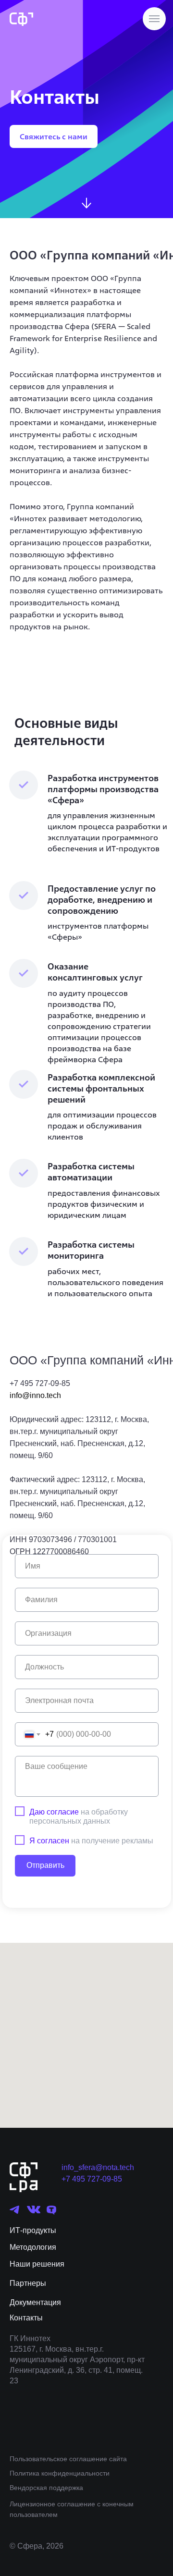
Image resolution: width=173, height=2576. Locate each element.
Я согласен (49, 1841)
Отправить (45, 1865)
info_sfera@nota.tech (98, 2167)
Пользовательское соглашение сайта (68, 2459)
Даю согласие (54, 1812)
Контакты (26, 2318)
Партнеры (28, 2283)
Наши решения (37, 2264)
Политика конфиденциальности (60, 2473)
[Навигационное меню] (154, 19)
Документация (35, 2302)
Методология (33, 2247)
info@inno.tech (35, 1395)
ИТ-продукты (33, 2230)
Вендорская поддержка (46, 2488)
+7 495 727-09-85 (92, 2179)
